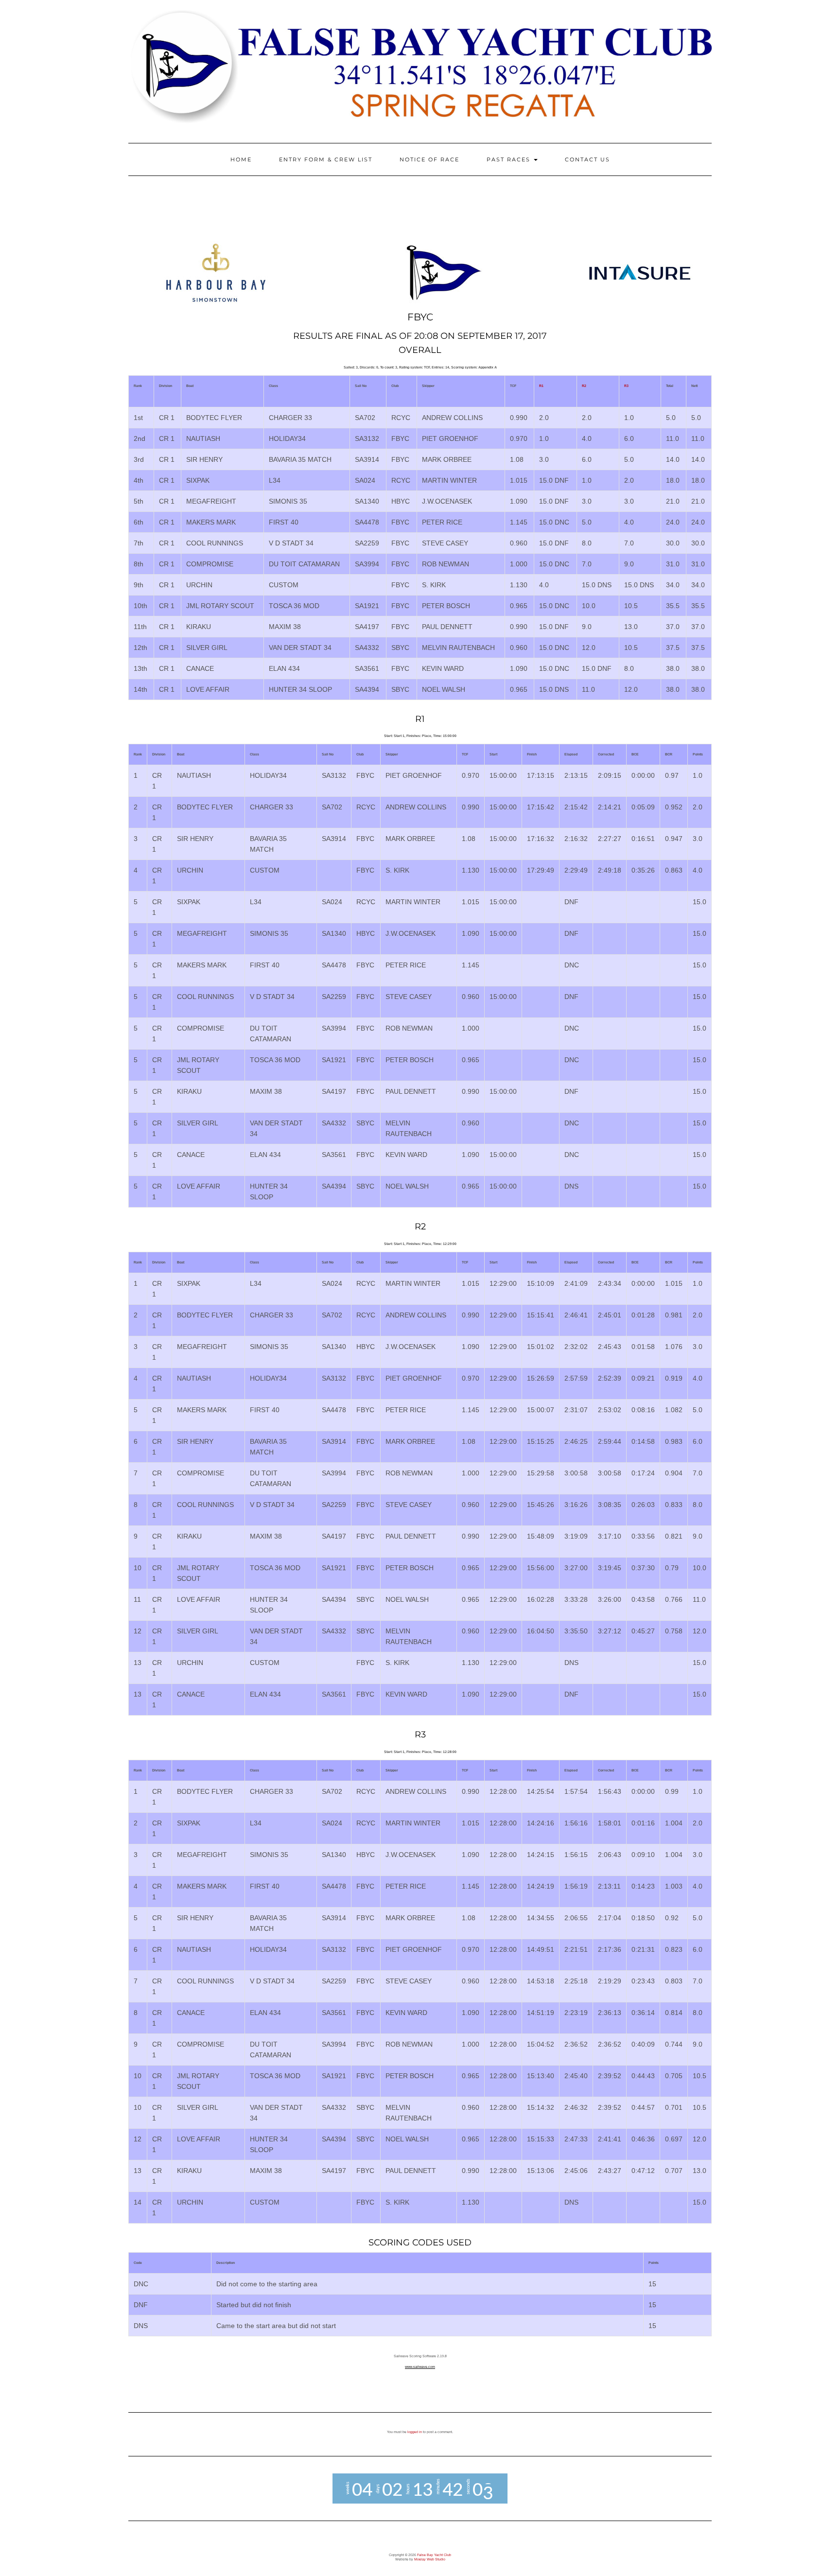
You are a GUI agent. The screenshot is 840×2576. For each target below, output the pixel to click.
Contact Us (587, 159)
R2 (584, 386)
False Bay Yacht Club (434, 2555)
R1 (541, 386)
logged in (415, 2432)
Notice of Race (429, 159)
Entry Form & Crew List (326, 159)
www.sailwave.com (420, 2367)
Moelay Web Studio (430, 2559)
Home (241, 159)
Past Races (510, 159)
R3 (626, 386)
